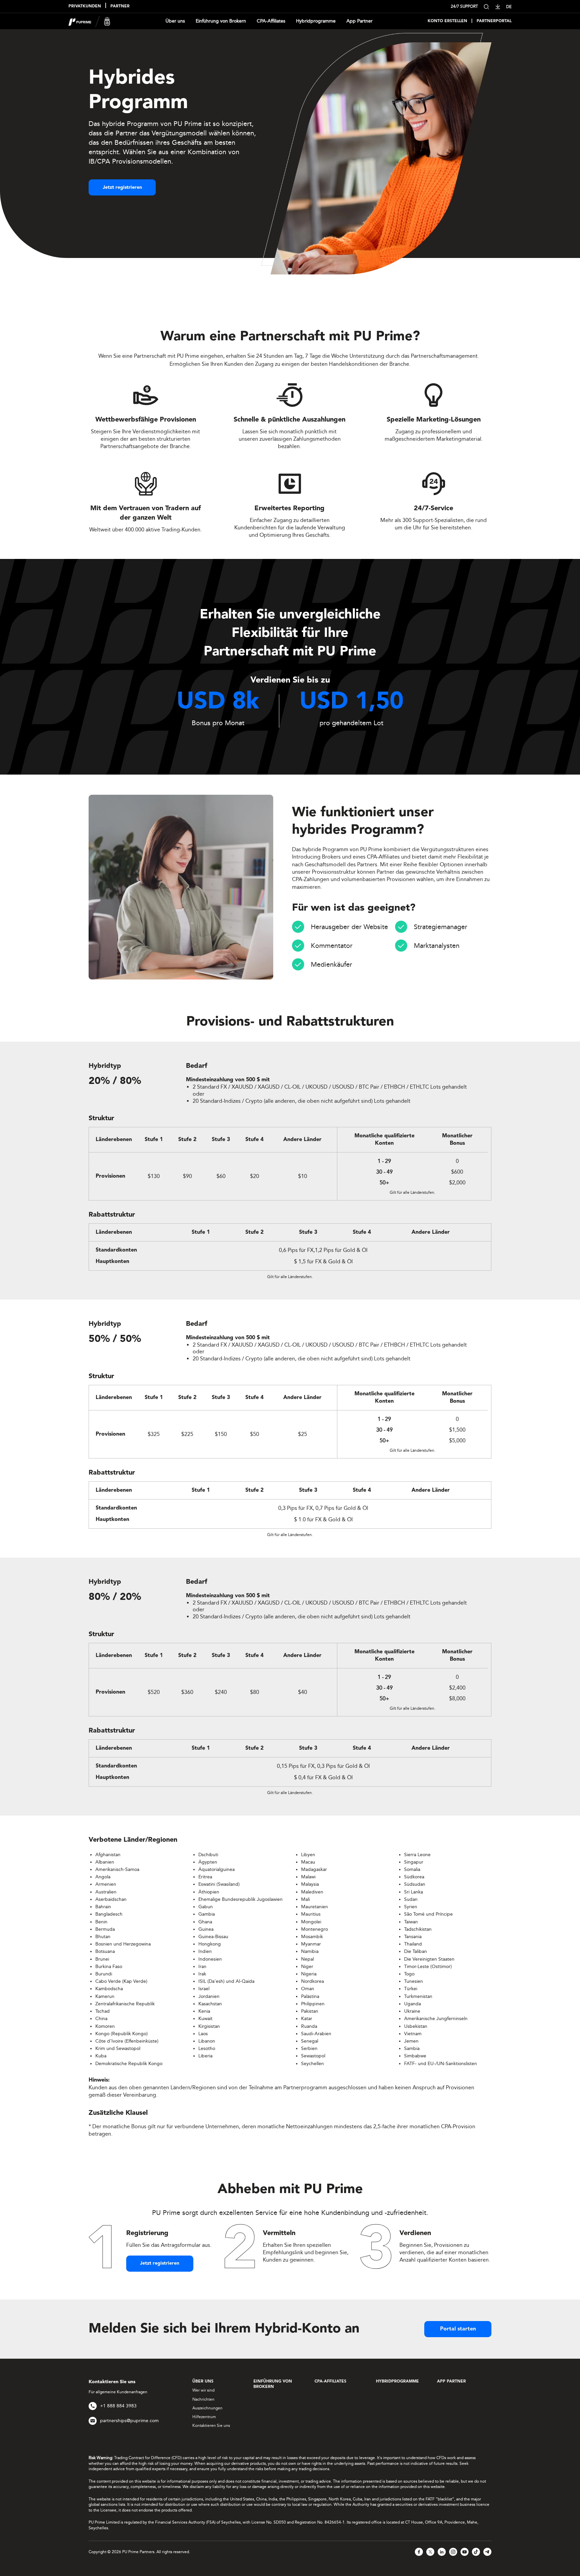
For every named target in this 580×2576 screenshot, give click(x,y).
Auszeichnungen (207, 2408)
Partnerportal (494, 21)
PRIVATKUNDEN (85, 6)
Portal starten (458, 2329)
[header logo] (89, 21)
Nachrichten (203, 2399)
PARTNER (120, 6)
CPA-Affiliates (271, 21)
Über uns (175, 21)
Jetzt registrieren (122, 187)
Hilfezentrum (204, 2417)
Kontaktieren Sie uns (211, 2426)
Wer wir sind (203, 2390)
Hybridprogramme (316, 21)
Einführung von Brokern (221, 21)
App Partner (359, 21)
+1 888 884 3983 (118, 2406)
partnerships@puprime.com (129, 2421)
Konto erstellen (447, 21)
